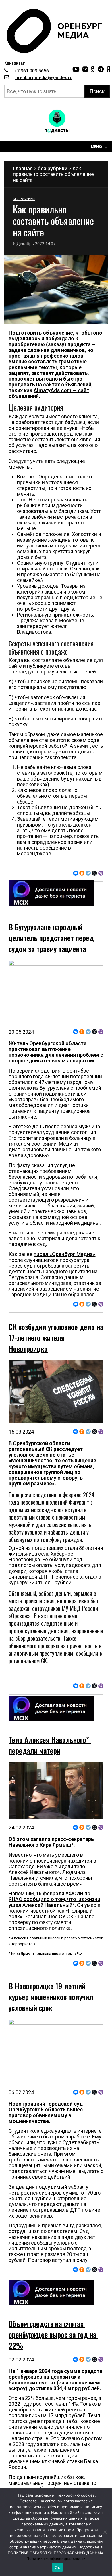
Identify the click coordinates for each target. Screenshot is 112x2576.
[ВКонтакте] (76, 873)
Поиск (97, 91)
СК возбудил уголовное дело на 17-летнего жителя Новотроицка (57, 1338)
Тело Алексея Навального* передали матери (50, 1745)
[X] (94, 873)
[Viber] (101, 873)
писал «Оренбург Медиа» (64, 1254)
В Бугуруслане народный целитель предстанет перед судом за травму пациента (52, 938)
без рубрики (53, 168)
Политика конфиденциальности (56, 2558)
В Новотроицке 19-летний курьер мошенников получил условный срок (52, 1997)
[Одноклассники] (82, 873)
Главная (23, 168)
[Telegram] (88, 873)
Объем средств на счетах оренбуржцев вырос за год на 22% (53, 2334)
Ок (57, 2567)
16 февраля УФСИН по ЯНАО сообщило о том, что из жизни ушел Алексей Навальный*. (54, 1899)
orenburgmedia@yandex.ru (44, 78)
